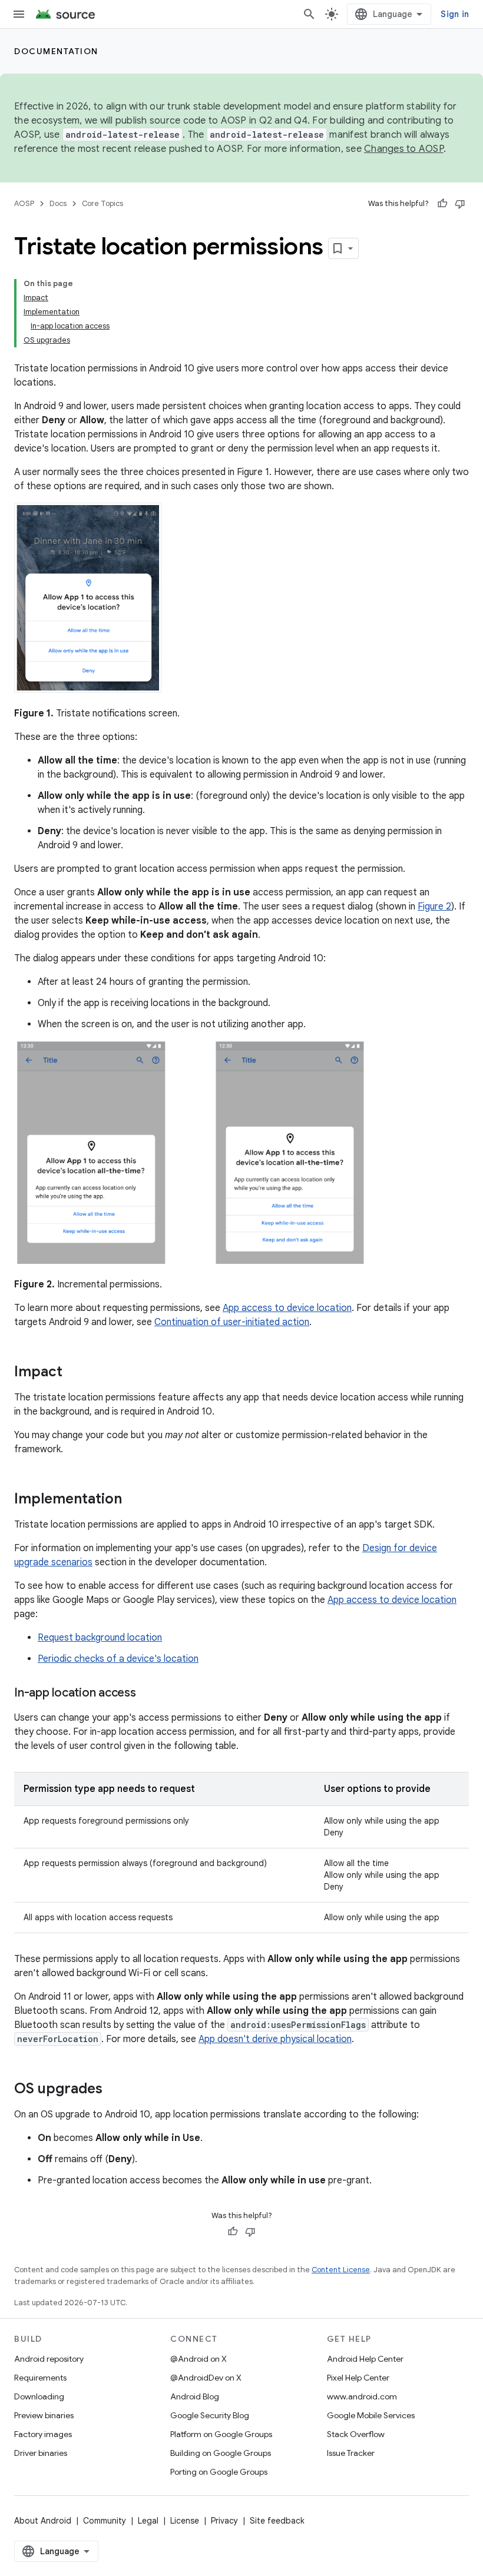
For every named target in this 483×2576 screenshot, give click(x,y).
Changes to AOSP (404, 149)
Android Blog (195, 2396)
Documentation (56, 51)
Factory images (43, 2434)
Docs (58, 203)
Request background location (100, 1638)
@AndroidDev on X (206, 2378)
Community (105, 2521)
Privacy (224, 2521)
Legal (148, 2521)
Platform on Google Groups (221, 2434)
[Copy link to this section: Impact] (74, 1373)
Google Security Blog (210, 2415)
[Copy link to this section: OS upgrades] (114, 2090)
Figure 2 (434, 907)
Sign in (455, 14)
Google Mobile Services (371, 2415)
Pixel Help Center (358, 2378)
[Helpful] (442, 204)
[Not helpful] (460, 204)
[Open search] (309, 14)
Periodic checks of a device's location (118, 1659)
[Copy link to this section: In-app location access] (148, 1694)
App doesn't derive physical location (275, 2039)
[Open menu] (19, 14)
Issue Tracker (351, 2453)
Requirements (40, 2378)
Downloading (39, 2396)
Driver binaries (41, 2453)
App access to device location (287, 1308)
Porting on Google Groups (219, 2472)
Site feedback (277, 2521)
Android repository (49, 2359)
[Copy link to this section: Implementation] (134, 1500)
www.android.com (362, 2396)
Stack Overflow (356, 2434)
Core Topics (102, 203)
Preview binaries (44, 2415)
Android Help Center (365, 2359)
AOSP (24, 203)
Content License (341, 2270)
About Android (43, 2521)
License (185, 2521)
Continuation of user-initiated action (232, 1322)
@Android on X (199, 2359)
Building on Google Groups (221, 2453)
